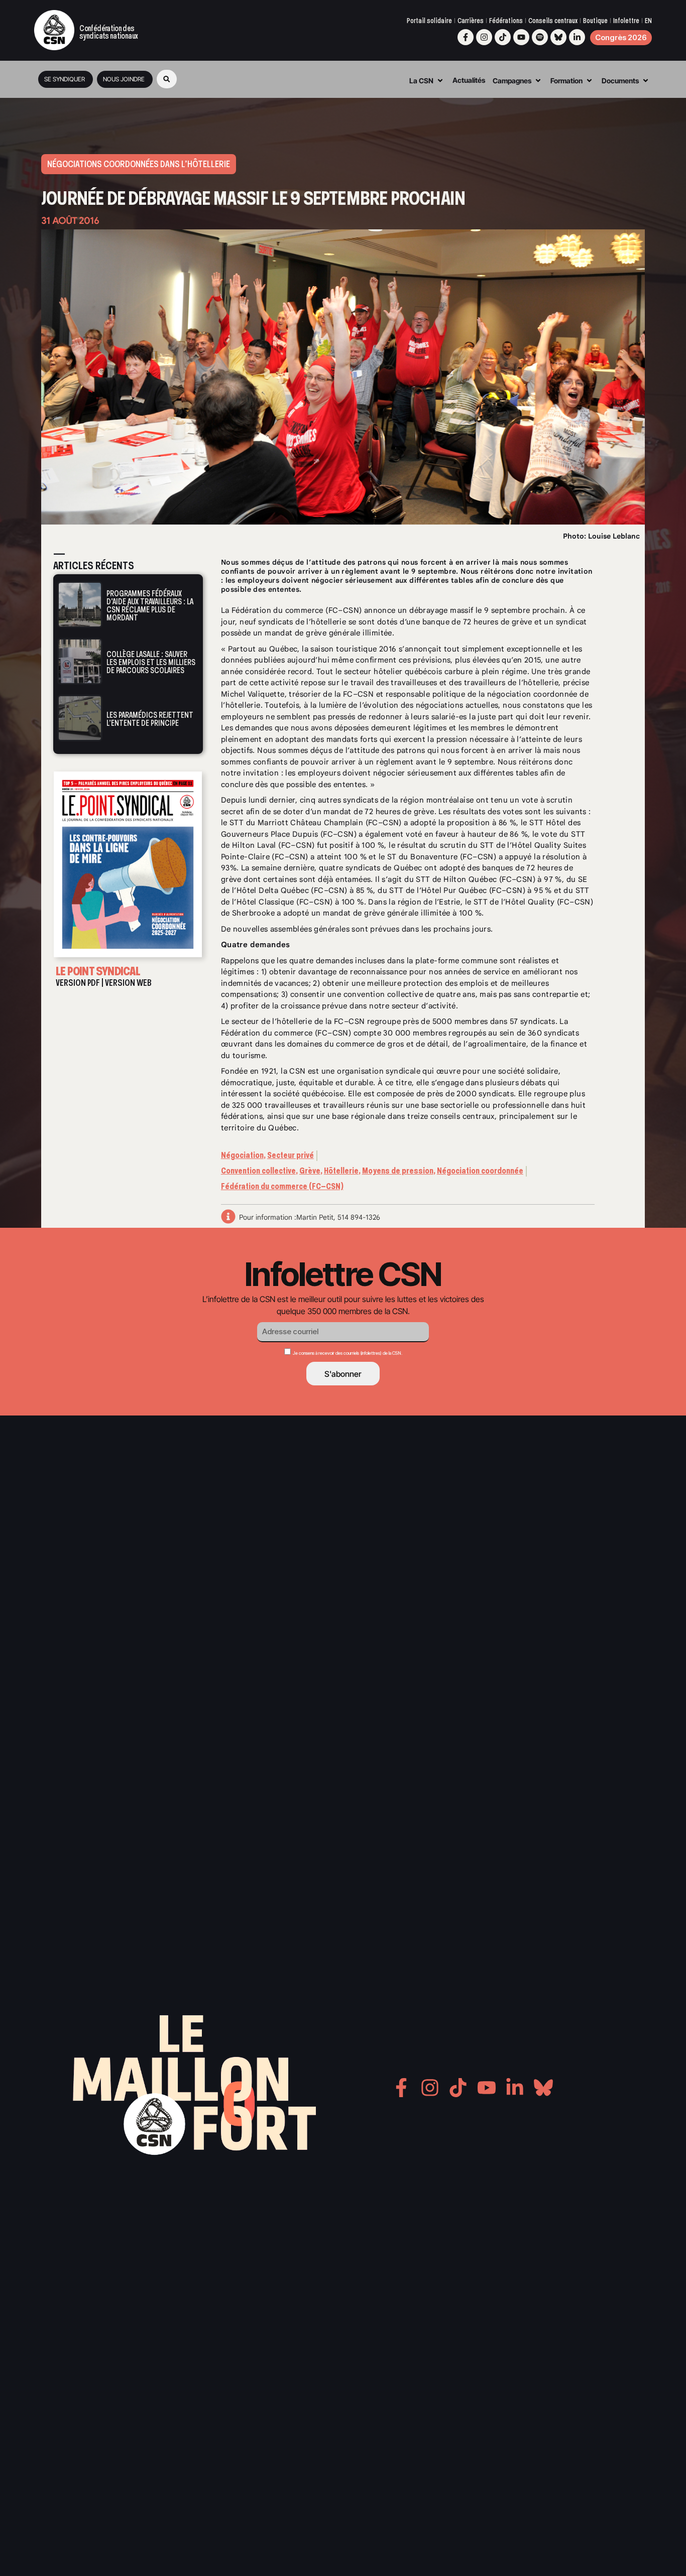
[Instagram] (484, 37)
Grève (310, 1171)
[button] (167, 79)
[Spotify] (540, 37)
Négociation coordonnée (480, 1171)
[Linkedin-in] (577, 37)
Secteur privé (291, 1155)
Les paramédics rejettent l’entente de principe (150, 720)
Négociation (242, 1155)
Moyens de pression (398, 1171)
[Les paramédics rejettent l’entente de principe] (80, 718)
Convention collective (258, 1171)
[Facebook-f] (466, 37)
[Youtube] (521, 37)
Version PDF (78, 983)
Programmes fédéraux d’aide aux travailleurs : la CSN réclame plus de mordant (150, 606)
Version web (128, 983)
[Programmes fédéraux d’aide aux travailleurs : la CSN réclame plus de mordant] (80, 605)
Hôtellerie (341, 1171)
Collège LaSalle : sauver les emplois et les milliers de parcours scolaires (151, 662)
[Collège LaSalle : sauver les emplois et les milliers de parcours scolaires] (80, 661)
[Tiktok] (503, 37)
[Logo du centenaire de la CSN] (54, 30)
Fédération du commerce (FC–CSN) (282, 1186)
